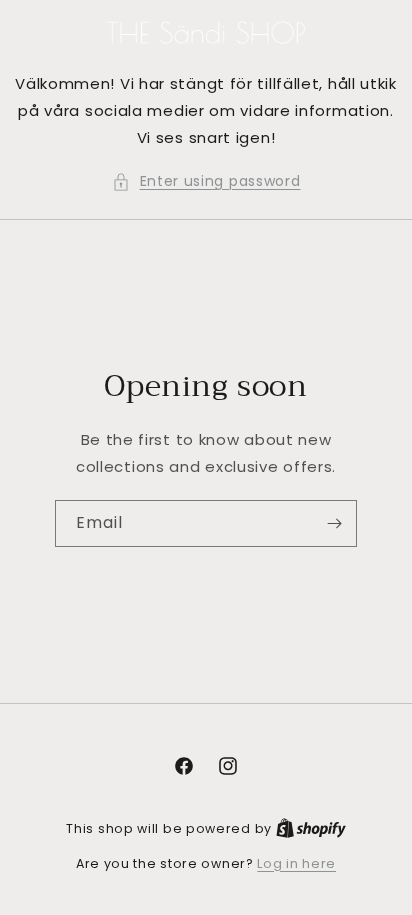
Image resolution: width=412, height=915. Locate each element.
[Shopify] (311, 828)
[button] (206, 181)
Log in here (296, 863)
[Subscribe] (334, 523)
